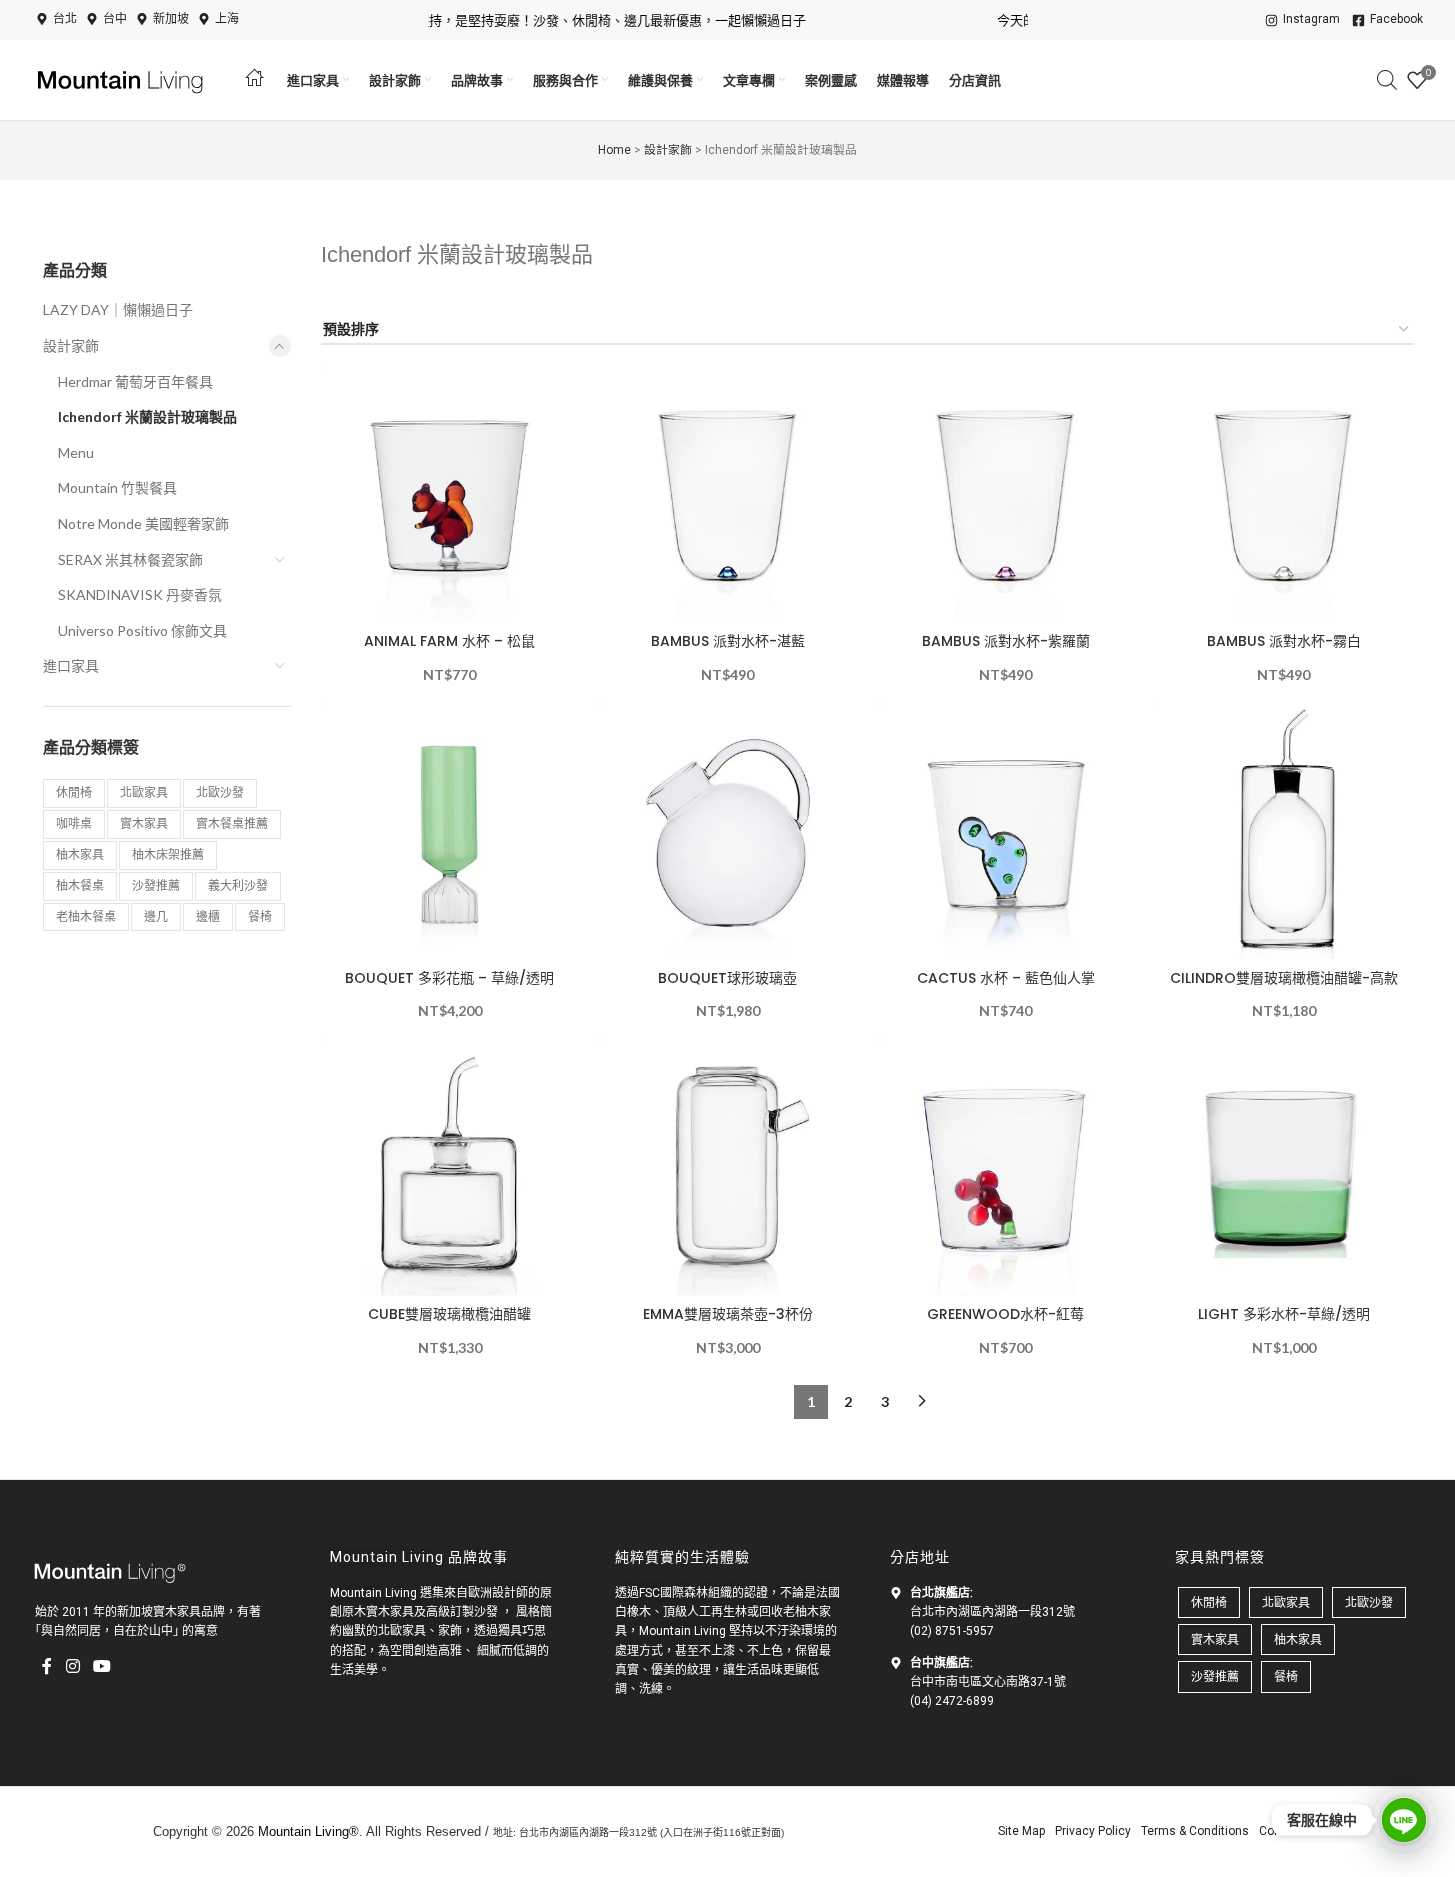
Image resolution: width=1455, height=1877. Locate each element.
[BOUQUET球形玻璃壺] (728, 830)
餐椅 (260, 916)
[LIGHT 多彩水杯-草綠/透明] (1284, 1167)
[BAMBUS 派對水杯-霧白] (1284, 494)
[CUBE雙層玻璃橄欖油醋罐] (450, 1167)
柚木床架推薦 (168, 854)
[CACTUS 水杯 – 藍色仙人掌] (1006, 830)
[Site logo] (123, 78)
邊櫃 (208, 916)
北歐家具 (144, 792)
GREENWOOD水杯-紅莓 (1005, 1314)
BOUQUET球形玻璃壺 (727, 978)
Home (614, 150)
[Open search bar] (1387, 79)
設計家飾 (668, 150)
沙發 (486, 1612)
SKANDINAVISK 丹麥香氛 (140, 594)
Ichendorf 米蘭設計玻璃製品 (147, 416)
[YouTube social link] (101, 1666)
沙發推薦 (156, 885)
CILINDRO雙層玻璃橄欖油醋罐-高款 (1284, 978)
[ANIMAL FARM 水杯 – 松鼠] (450, 494)
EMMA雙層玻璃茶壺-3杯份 (728, 1314)
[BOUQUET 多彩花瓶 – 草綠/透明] (450, 830)
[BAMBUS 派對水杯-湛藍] (728, 494)
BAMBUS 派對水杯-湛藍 (728, 641)
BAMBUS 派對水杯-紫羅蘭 (1006, 641)
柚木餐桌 (80, 885)
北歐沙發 (220, 792)
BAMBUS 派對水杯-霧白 (1284, 641)
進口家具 (71, 665)
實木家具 (144, 823)
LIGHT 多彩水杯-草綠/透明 (1284, 1314)
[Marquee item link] (571, 20)
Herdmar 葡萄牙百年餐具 (135, 381)
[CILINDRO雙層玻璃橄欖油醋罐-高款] (1284, 830)
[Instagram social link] (72, 1666)
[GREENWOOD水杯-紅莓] (1006, 1167)
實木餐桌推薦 (232, 823)
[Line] (1404, 1820)
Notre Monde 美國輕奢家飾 (143, 523)
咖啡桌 (74, 823)
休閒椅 (74, 792)
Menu (76, 452)
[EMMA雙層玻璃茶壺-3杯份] (728, 1167)
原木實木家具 (378, 1612)
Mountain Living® (308, 1831)
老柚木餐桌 (86, 916)
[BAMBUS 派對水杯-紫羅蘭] (1006, 494)
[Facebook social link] (47, 1666)
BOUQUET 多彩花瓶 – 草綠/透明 (449, 978)
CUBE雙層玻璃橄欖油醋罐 (449, 1314)
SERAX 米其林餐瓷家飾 (130, 559)
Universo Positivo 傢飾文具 (142, 630)
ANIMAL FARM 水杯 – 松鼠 (449, 641)
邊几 (156, 916)
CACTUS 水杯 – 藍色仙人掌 (1006, 978)
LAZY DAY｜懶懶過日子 (118, 309)
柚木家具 (80, 854)
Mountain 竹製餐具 (117, 487)
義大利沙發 (238, 885)
